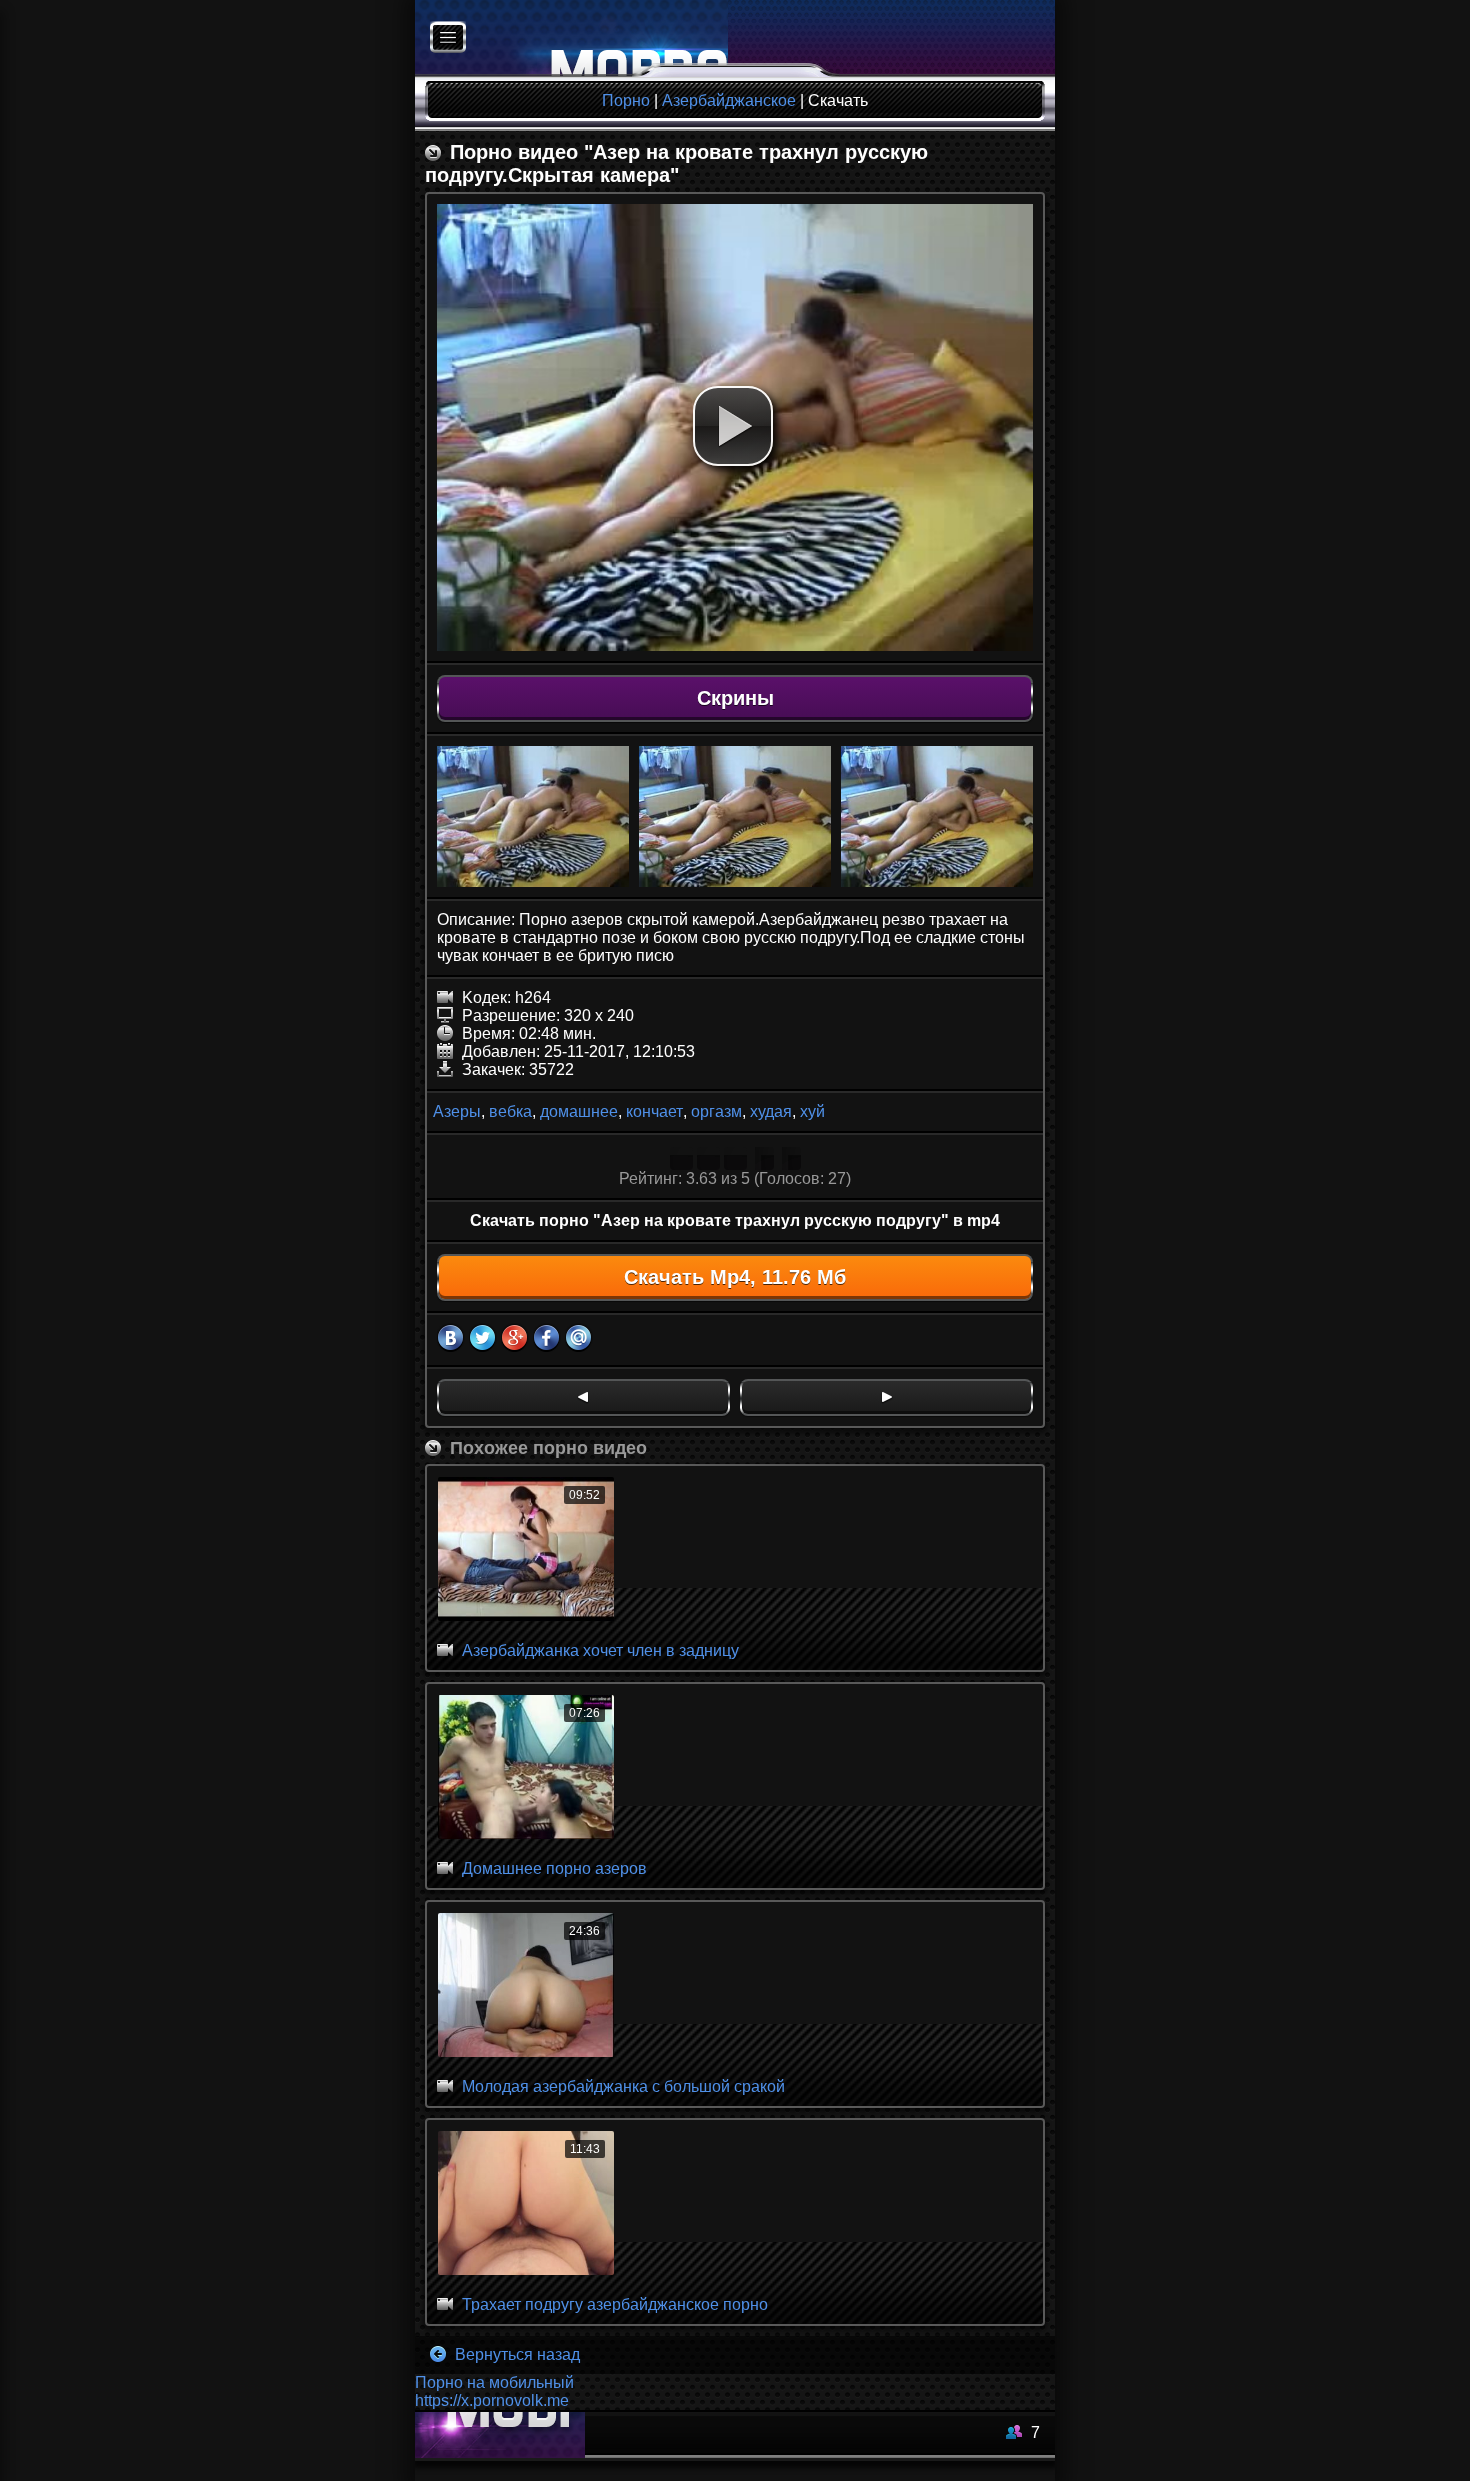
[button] (733, 426)
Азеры (457, 1111)
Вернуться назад (515, 2354)
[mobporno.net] (571, 38)
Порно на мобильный (494, 2382)
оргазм (716, 1111)
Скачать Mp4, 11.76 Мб (735, 1277)
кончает (654, 1111)
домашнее (579, 1111)
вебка (510, 1111)
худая (771, 1111)
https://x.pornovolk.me (492, 2400)
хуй (812, 1111)
